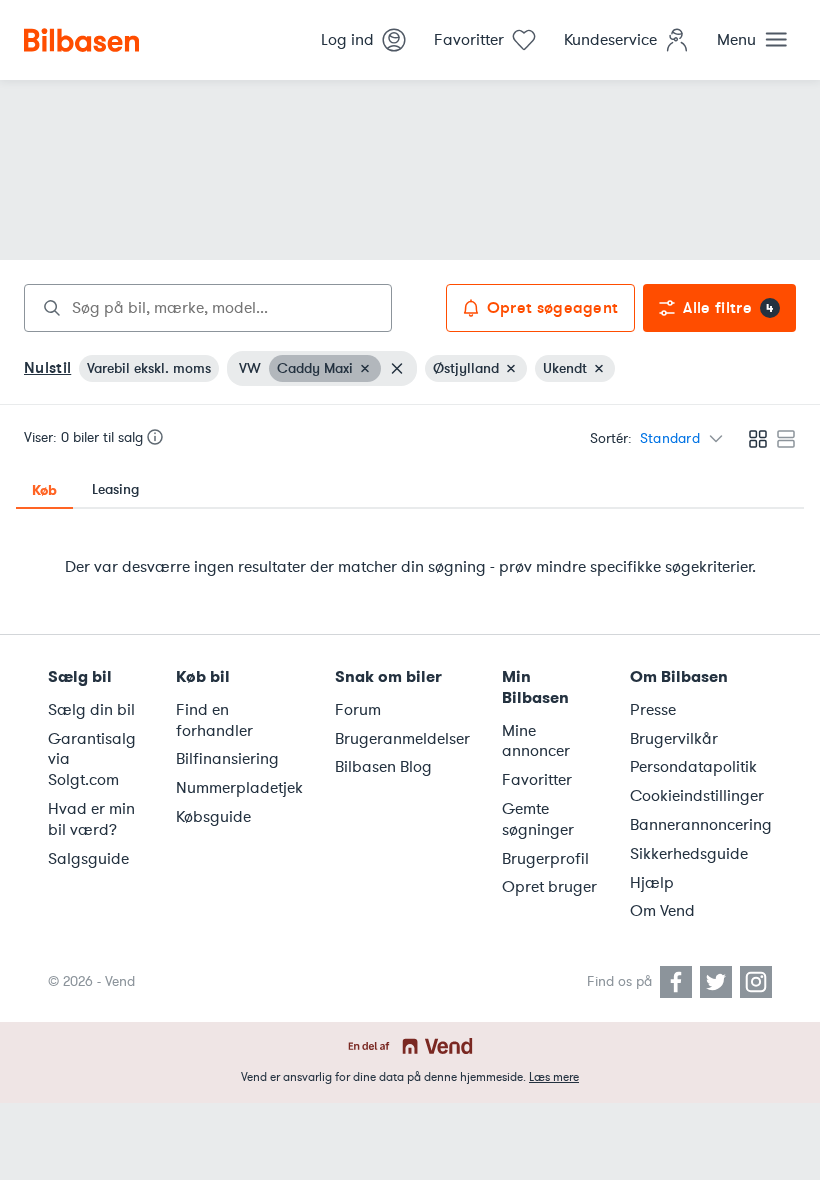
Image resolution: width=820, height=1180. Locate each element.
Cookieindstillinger (697, 796)
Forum (358, 710)
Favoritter (537, 780)
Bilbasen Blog (383, 767)
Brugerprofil (545, 859)
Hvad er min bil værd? (91, 819)
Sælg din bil (91, 710)
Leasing (115, 489)
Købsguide (213, 817)
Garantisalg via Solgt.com (92, 760)
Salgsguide (88, 859)
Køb (44, 490)
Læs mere (554, 1077)
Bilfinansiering (227, 759)
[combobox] (208, 308)
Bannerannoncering (701, 825)
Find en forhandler (214, 720)
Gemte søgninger (538, 819)
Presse (653, 710)
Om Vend (662, 911)
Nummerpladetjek (239, 788)
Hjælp (652, 883)
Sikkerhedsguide (689, 854)
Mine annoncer (536, 741)
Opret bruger (549, 887)
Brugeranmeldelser (402, 739)
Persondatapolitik (693, 767)
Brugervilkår (674, 739)
